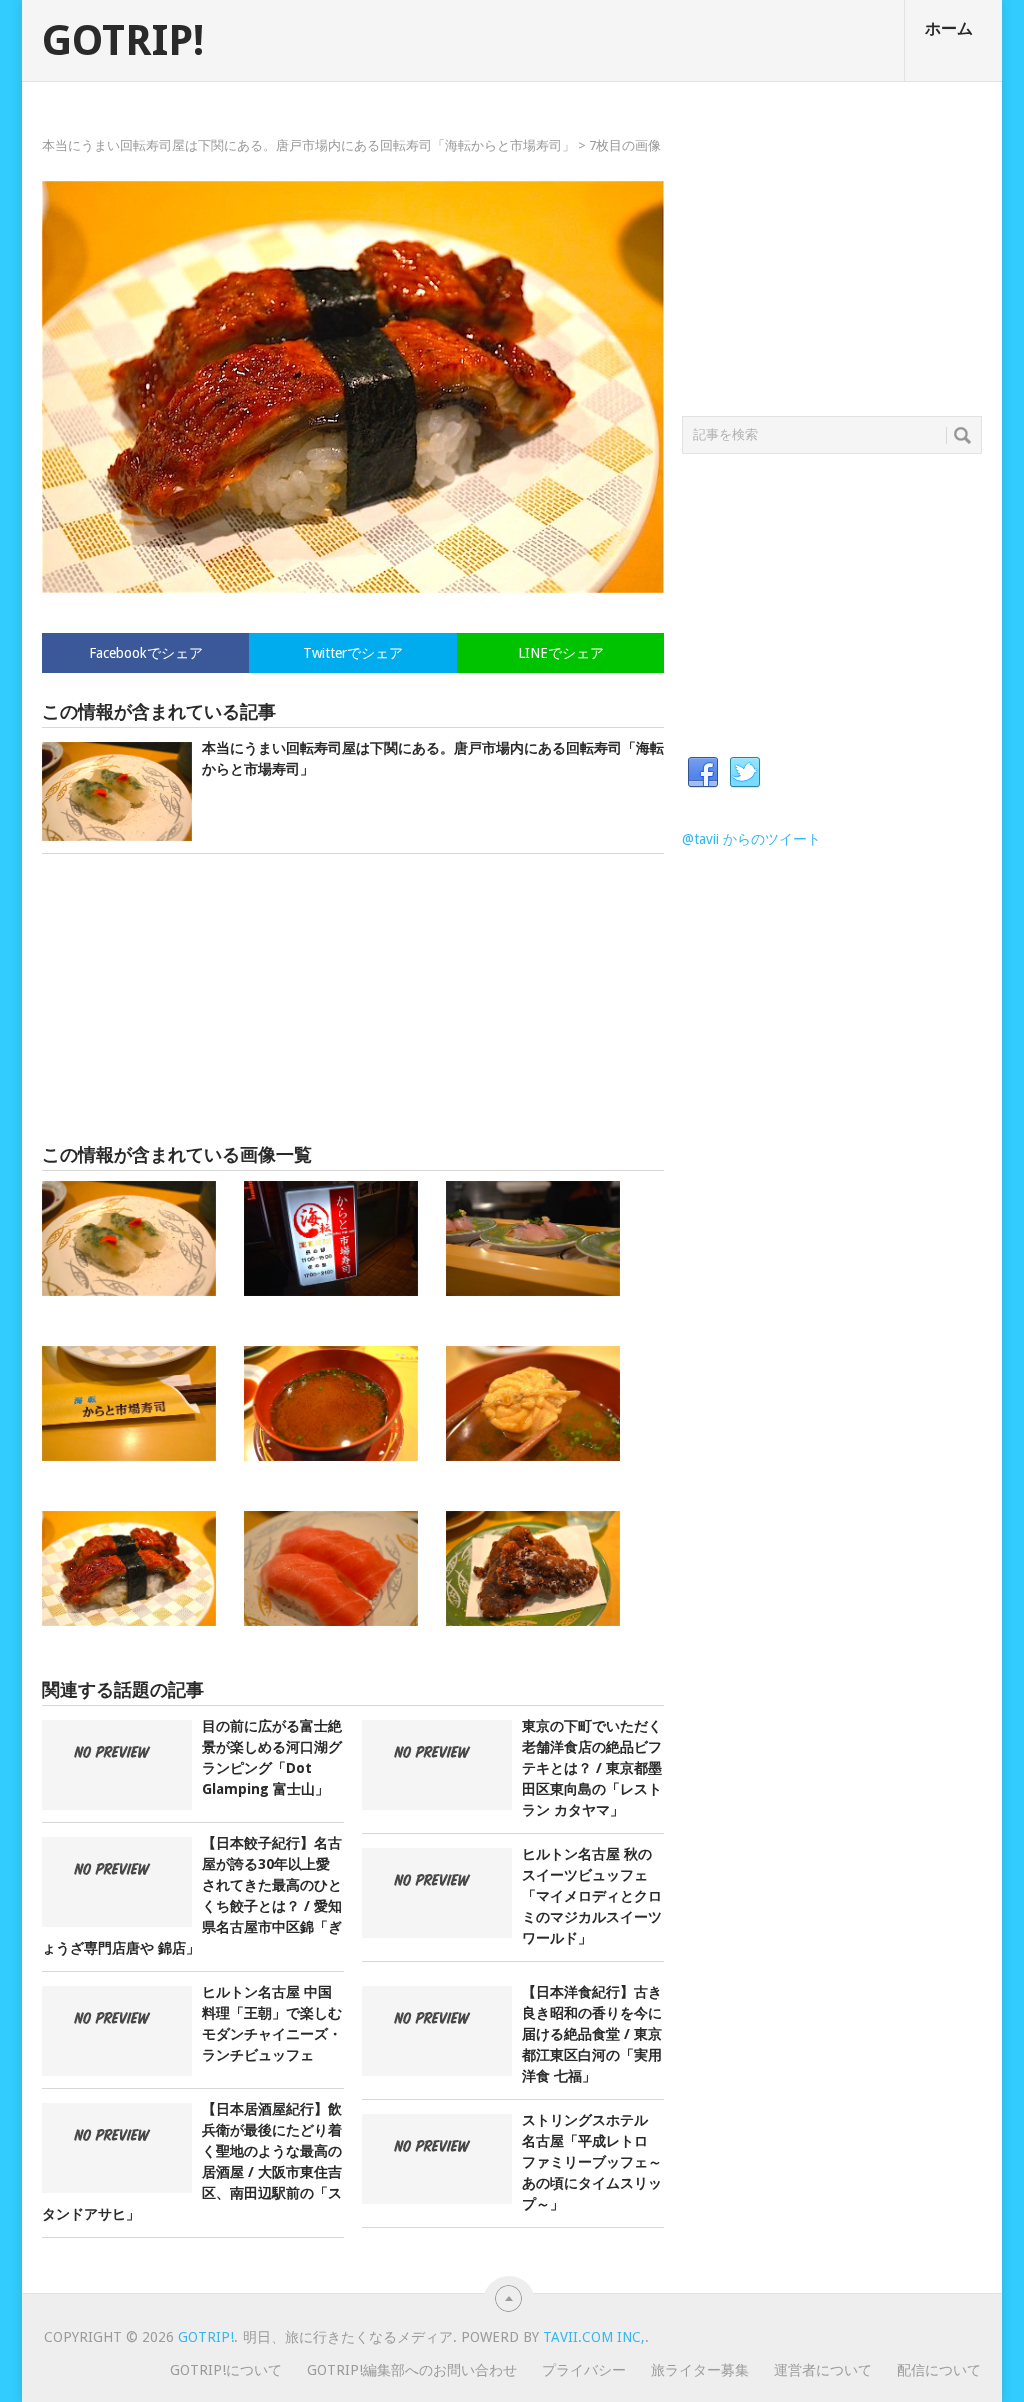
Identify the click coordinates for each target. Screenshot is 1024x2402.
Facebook (703, 773)
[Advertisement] (353, 999)
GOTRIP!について (226, 2370)
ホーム (949, 28)
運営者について (823, 2370)
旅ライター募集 (700, 2370)
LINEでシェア (561, 653)
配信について (939, 2370)
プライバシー (584, 2370)
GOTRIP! (123, 41)
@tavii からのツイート (751, 839)
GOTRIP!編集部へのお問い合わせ (412, 2370)
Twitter (745, 773)
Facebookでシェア (146, 653)
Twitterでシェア (353, 653)
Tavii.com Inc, (594, 2337)
